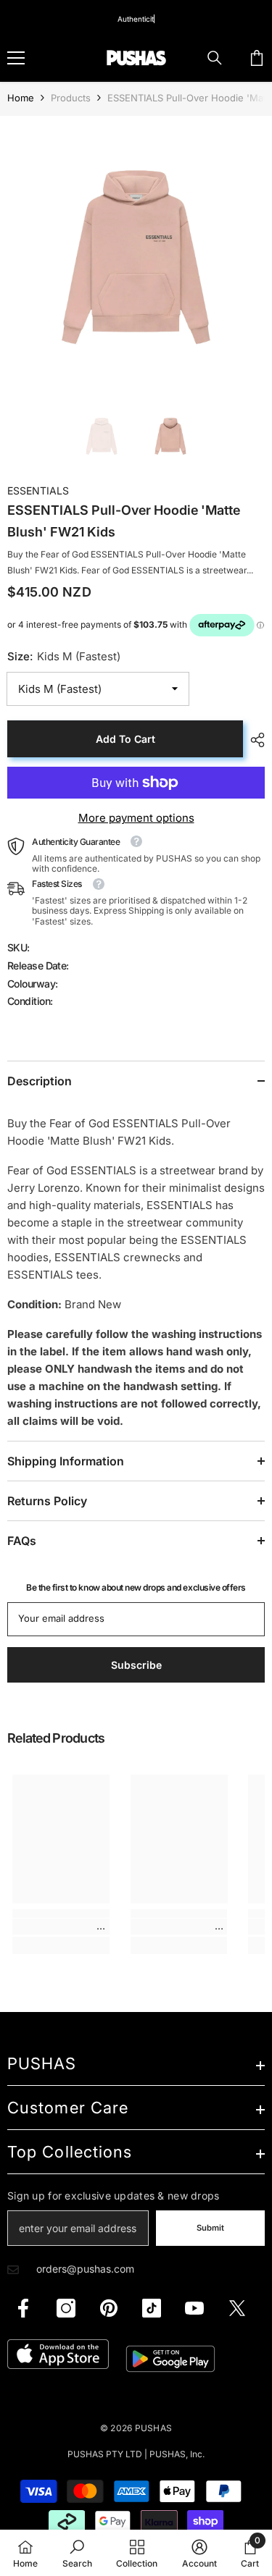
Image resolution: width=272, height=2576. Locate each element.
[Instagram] (66, 2308)
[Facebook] (23, 2308)
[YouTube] (194, 2308)
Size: (64, 656)
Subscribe (136, 1665)
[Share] (254, 740)
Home (21, 98)
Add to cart (125, 739)
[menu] (16, 58)
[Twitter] (237, 2308)
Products (71, 98)
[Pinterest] (109, 2308)
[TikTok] (152, 2308)
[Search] (215, 58)
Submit (210, 2228)
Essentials (38, 491)
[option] (136, 252)
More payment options (136, 818)
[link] (61, 1927)
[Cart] (257, 58)
